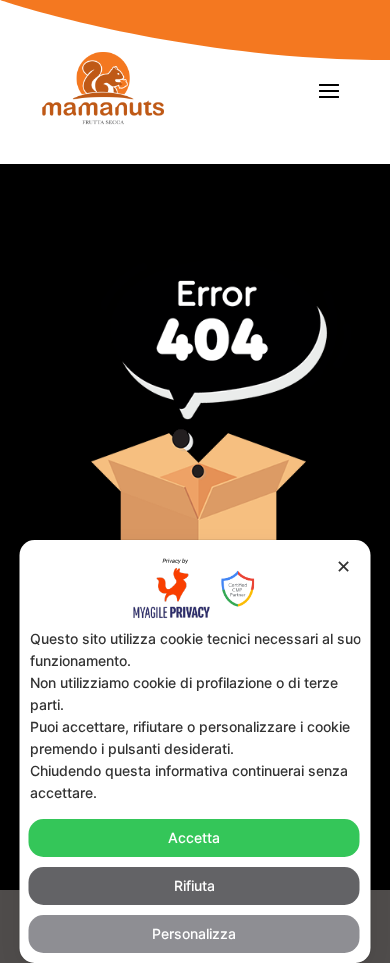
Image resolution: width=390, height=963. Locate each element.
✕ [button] (343, 566)
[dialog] (195, 751)
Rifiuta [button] (194, 885)
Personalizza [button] (194, 933)
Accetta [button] (194, 837)
